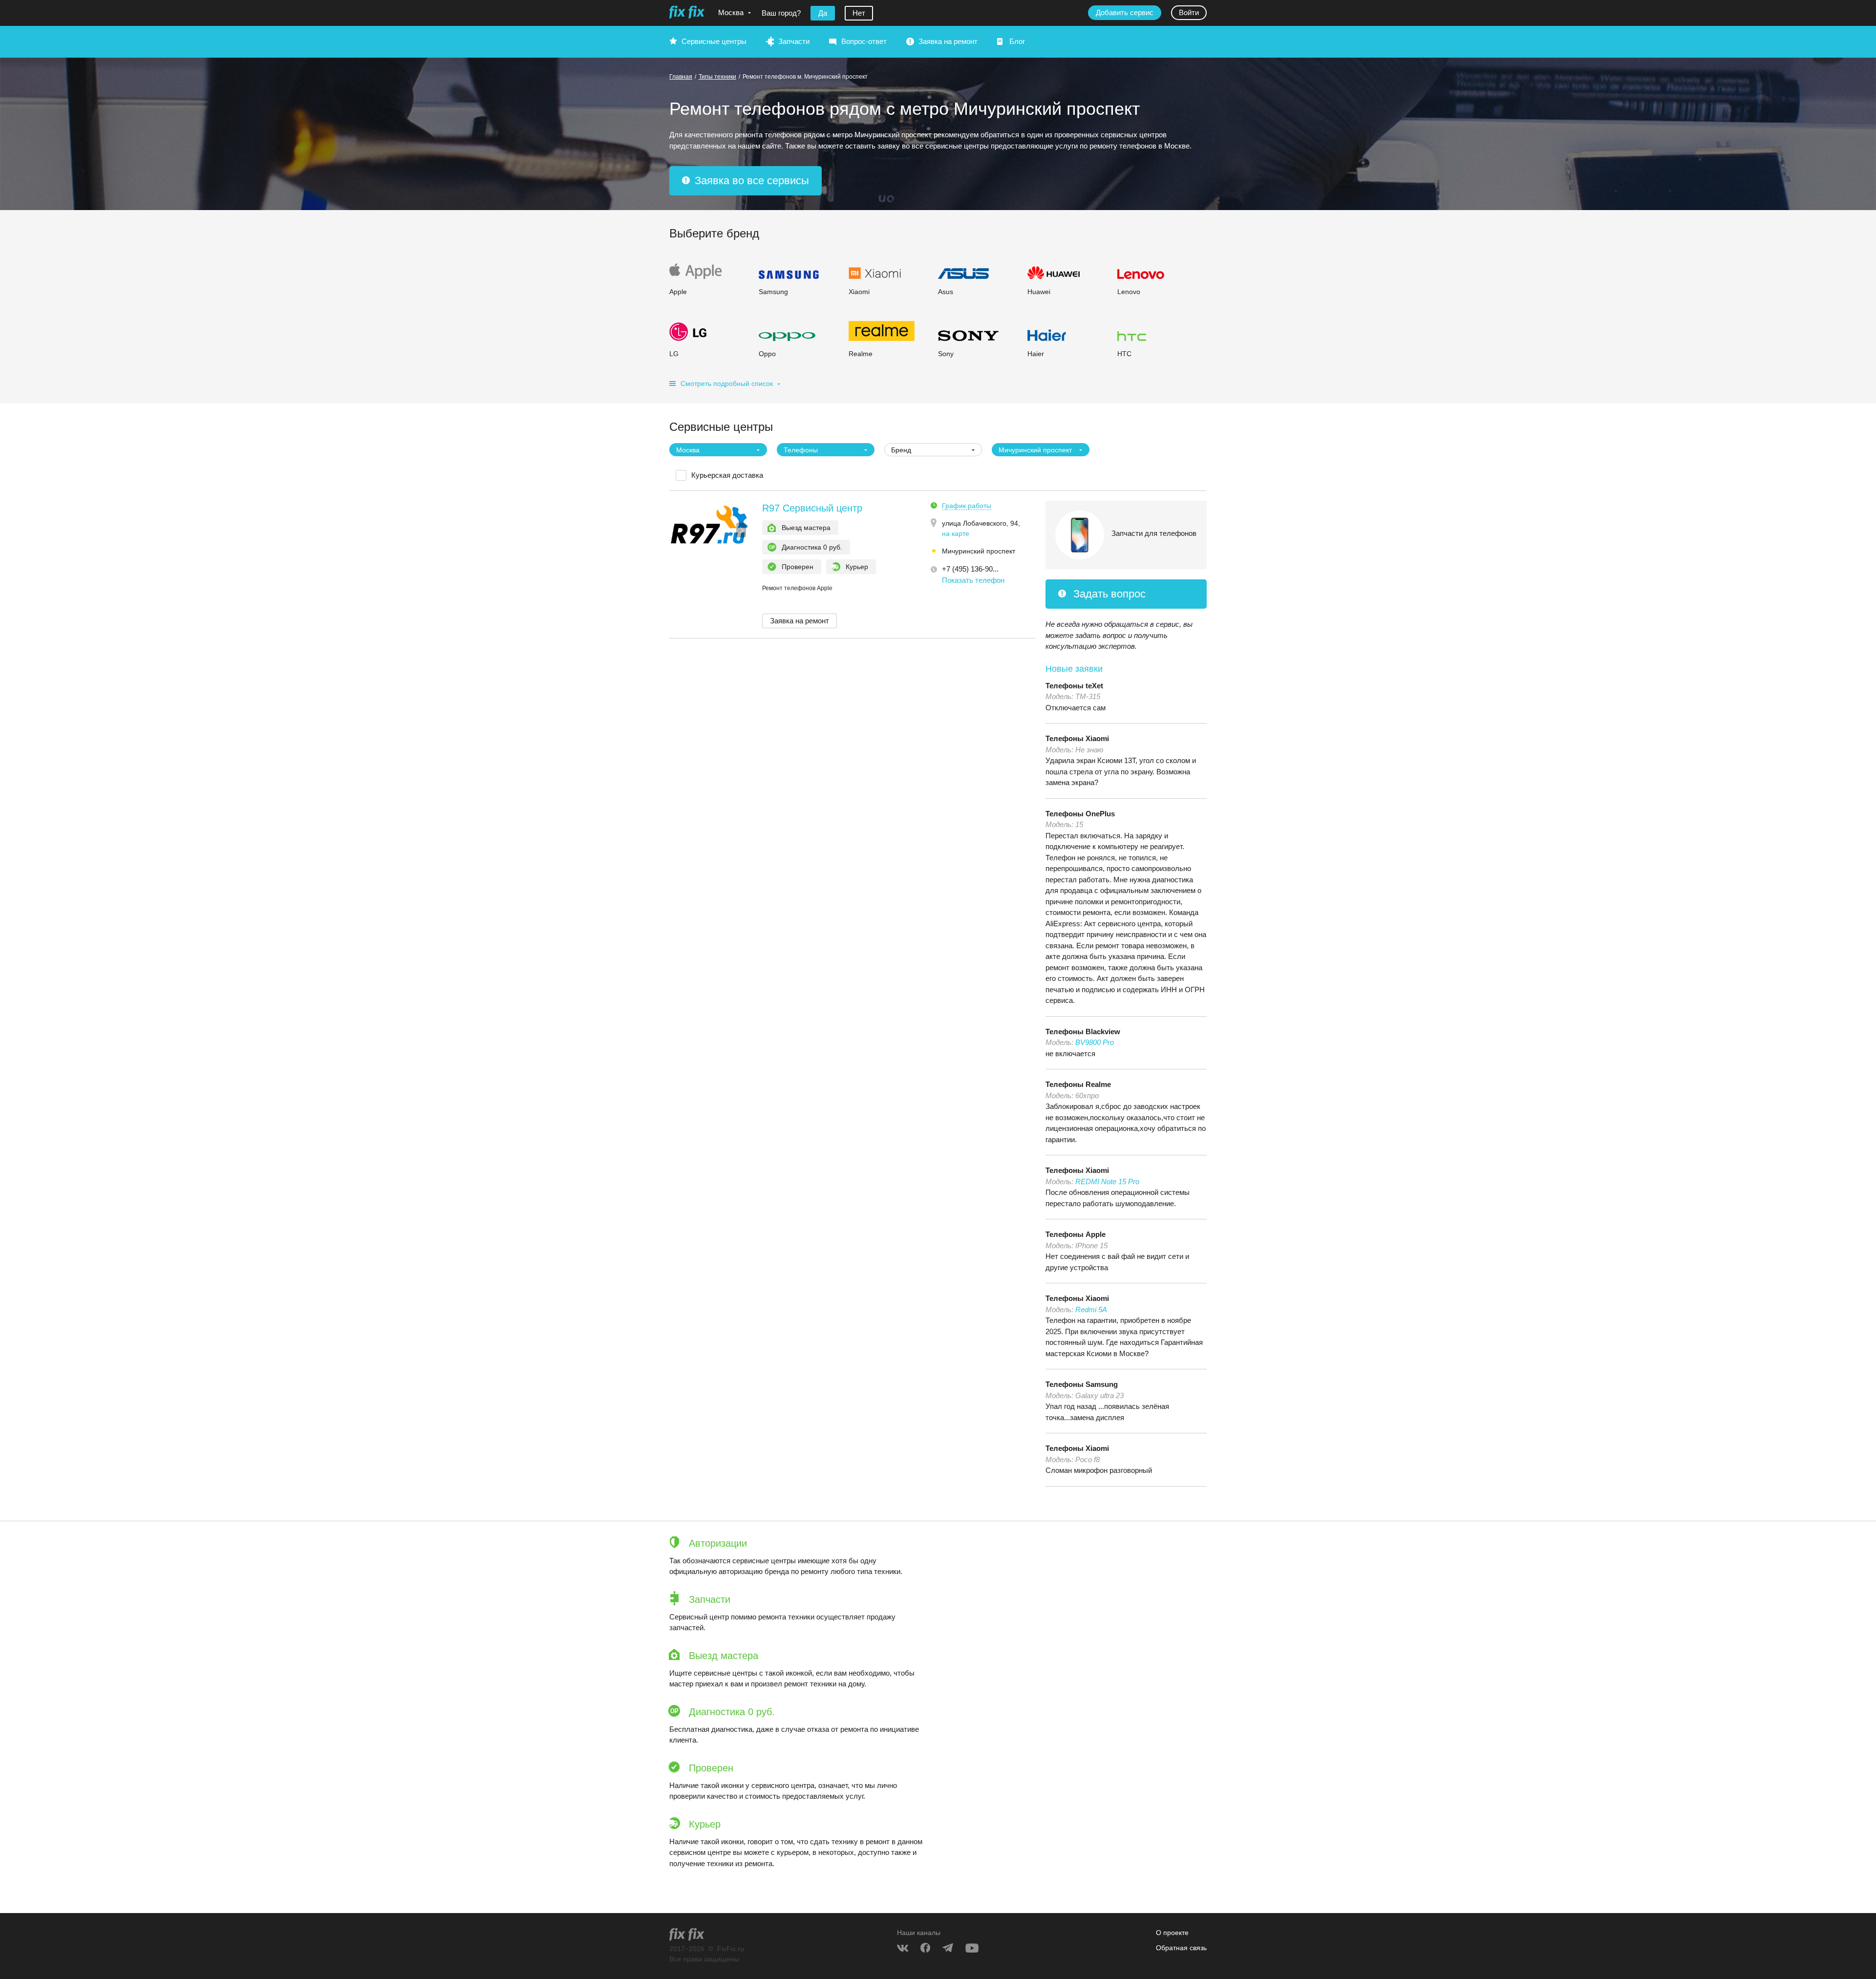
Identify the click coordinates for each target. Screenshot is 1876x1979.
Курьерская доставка (727, 475)
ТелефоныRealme (1078, 1084)
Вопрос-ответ (864, 41)
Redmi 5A (1091, 1309)
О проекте (1172, 1933)
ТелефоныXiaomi (1077, 738)
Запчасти (794, 41)
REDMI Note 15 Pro (1107, 1181)
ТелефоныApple (1076, 1234)
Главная (681, 77)
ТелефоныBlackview (1083, 1032)
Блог (1017, 41)
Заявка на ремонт (948, 41)
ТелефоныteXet (1074, 686)
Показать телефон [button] (973, 580)
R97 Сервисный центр (812, 508)
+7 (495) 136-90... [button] (970, 569)
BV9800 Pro (1095, 1042)
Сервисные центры (714, 41)
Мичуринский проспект (979, 551)
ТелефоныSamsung (1082, 1384)
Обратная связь (1181, 1948)
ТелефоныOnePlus (1080, 814)
